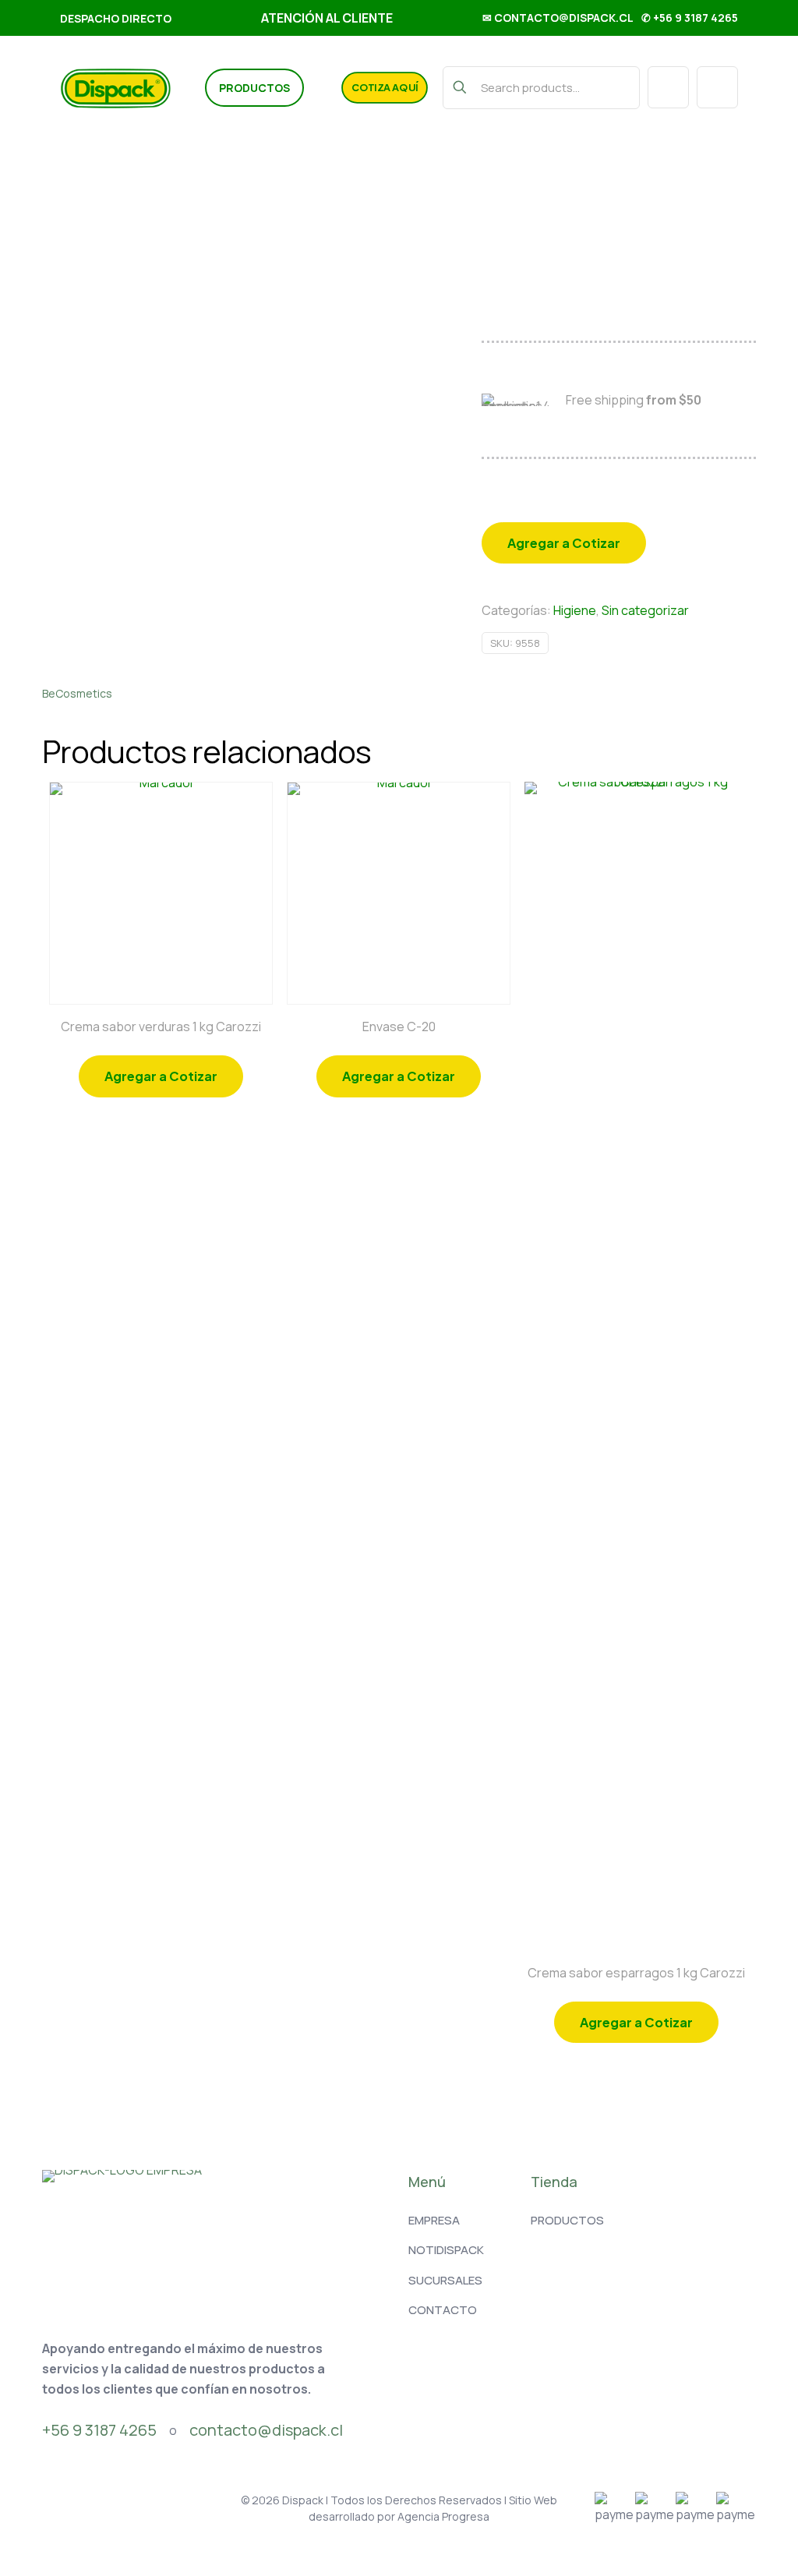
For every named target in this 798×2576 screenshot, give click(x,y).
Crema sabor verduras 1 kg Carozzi (161, 1027)
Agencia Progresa (443, 2516)
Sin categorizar (645, 610)
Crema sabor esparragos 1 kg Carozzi (636, 1973)
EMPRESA (434, 2220)
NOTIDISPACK (446, 2250)
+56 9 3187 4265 (99, 2430)
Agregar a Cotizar (564, 543)
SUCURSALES (445, 2280)
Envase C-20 (399, 1027)
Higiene (575, 610)
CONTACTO (443, 2310)
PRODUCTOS (567, 2220)
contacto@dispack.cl (266, 2430)
